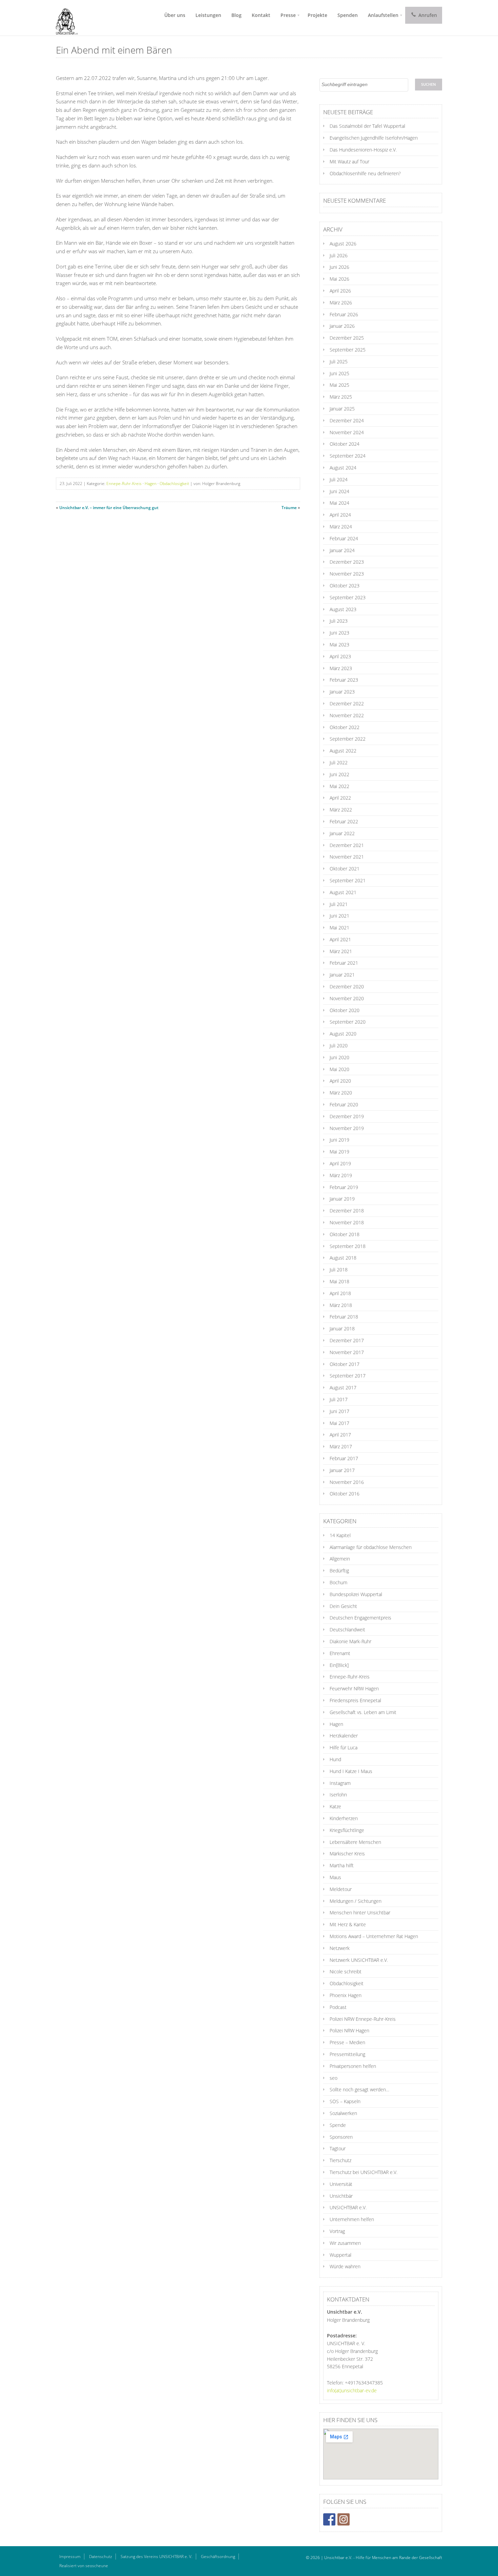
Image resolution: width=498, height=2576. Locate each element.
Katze (335, 1806)
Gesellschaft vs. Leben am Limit (363, 1712)
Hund (335, 1759)
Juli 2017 (339, 1399)
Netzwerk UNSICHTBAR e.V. (359, 1960)
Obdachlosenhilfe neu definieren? (365, 173)
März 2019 (341, 1175)
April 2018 (340, 1293)
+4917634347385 (364, 2383)
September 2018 (348, 1246)
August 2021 (343, 892)
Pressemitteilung (347, 2054)
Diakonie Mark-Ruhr (350, 1641)
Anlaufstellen (383, 15)
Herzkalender (344, 1736)
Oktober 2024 (345, 444)
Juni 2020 (339, 1057)
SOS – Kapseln (345, 2101)
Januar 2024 (342, 550)
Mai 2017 (339, 1423)
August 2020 (343, 1034)
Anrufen (427, 15)
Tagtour (338, 2148)
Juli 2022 (339, 762)
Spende (338, 2125)
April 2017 (340, 1435)
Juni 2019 (339, 1140)
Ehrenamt (340, 1653)
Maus (335, 1877)
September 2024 (348, 456)
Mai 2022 (339, 786)
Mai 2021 (339, 928)
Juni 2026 (339, 267)
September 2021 (348, 880)
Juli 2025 (339, 361)
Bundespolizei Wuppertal (356, 1594)
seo (334, 2078)
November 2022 (347, 715)
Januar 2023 (342, 692)
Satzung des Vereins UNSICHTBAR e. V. (157, 2557)
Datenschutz (101, 2557)
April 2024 (340, 515)
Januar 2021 (342, 975)
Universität (341, 2184)
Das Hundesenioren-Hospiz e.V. (363, 150)
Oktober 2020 (345, 1010)
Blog (236, 15)
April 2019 (340, 1163)
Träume (289, 508)
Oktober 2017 (345, 1364)
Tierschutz (340, 2160)
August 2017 (343, 1387)
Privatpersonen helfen (353, 2066)
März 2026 (341, 303)
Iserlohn (338, 1795)
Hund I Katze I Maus (351, 1771)
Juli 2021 (339, 904)
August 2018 (343, 1258)
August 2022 (343, 751)
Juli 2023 (339, 621)
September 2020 (348, 1022)
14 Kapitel (340, 1535)
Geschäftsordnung (218, 2557)
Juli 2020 (339, 1045)
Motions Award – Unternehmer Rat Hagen (374, 1936)
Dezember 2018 (347, 1211)
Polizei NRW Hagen (349, 2030)
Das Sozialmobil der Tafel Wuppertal (367, 126)
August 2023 (343, 609)
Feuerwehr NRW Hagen (354, 1688)
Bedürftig (339, 1571)
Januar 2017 (342, 1470)
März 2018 (341, 1305)
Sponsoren (341, 2137)
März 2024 (341, 527)
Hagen (151, 484)
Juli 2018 (339, 1270)
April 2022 (340, 798)
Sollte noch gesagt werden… (359, 2089)
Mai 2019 (339, 1152)
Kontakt (261, 15)
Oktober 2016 (345, 1494)
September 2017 (348, 1376)
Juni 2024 (339, 491)
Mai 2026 (339, 279)
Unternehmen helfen (352, 2219)
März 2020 (341, 1093)
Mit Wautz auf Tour (349, 162)
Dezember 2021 (347, 845)
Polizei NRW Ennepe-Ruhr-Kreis (363, 2019)
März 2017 (341, 1446)
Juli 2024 (339, 479)
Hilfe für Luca (344, 1747)
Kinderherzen (344, 1818)
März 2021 (341, 951)
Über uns (175, 15)
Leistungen (208, 15)
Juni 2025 (339, 373)
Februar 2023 (344, 680)
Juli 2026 (339, 255)
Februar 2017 (344, 1458)
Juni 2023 (339, 633)
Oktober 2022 (345, 727)
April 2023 (340, 656)
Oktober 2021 (345, 869)
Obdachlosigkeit (174, 484)
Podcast (338, 2007)
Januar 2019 (342, 1199)
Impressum (70, 2557)
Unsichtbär (341, 2196)
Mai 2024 (339, 503)
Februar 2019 (344, 1187)
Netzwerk (340, 1948)
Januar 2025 (342, 409)
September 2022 (348, 739)
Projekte (317, 15)
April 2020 (340, 1081)
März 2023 (341, 668)
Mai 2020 (339, 1069)
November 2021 (347, 857)
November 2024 (347, 432)
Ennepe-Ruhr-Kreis (124, 484)
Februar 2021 (344, 963)
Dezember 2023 (347, 562)
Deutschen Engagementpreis (360, 1618)
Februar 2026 (344, 314)
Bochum (338, 1582)
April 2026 (340, 291)
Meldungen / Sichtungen (356, 1901)
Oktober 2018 (345, 1234)
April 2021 (340, 939)
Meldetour (341, 1889)
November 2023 (347, 574)
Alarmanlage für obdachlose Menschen (371, 1547)
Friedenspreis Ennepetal (355, 1700)
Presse (288, 15)
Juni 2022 (339, 774)
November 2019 (347, 1128)
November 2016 (347, 1482)
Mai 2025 (339, 385)
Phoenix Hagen (346, 1995)
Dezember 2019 (347, 1116)
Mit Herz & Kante (348, 1924)
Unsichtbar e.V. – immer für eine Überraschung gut (109, 508)
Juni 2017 (339, 1411)
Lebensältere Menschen (355, 1842)
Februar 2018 (344, 1317)
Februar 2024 (344, 538)
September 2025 (348, 350)
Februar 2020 (344, 1104)
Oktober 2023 (345, 586)
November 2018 (347, 1222)
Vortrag (337, 2231)
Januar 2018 (342, 1329)
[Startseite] (64, 18)
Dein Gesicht (343, 1606)
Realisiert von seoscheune (84, 2566)
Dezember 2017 (347, 1340)
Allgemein (340, 1559)
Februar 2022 (344, 821)
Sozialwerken (343, 2113)
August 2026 (343, 244)
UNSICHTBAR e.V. (348, 2207)
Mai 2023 (339, 645)
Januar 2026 (342, 326)
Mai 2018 (339, 1281)
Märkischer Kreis (347, 1854)
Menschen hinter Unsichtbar (360, 1913)
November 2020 (347, 998)
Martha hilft (342, 1865)
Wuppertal (340, 2255)
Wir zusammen (345, 2243)
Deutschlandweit (347, 1629)
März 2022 (341, 810)
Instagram (340, 1783)
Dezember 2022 (347, 703)
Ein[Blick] (339, 1665)
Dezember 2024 (347, 420)
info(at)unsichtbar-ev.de (352, 2390)
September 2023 (348, 597)
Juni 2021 (339, 916)
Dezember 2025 (347, 338)
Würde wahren (345, 2266)
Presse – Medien (347, 2042)
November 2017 (347, 1352)
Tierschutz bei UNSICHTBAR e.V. (364, 2172)
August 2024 (343, 468)
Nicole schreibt (346, 1971)
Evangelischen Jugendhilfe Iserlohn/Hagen (374, 138)
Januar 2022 (342, 833)
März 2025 (341, 397)
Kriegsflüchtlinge (347, 1830)
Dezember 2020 (347, 987)
